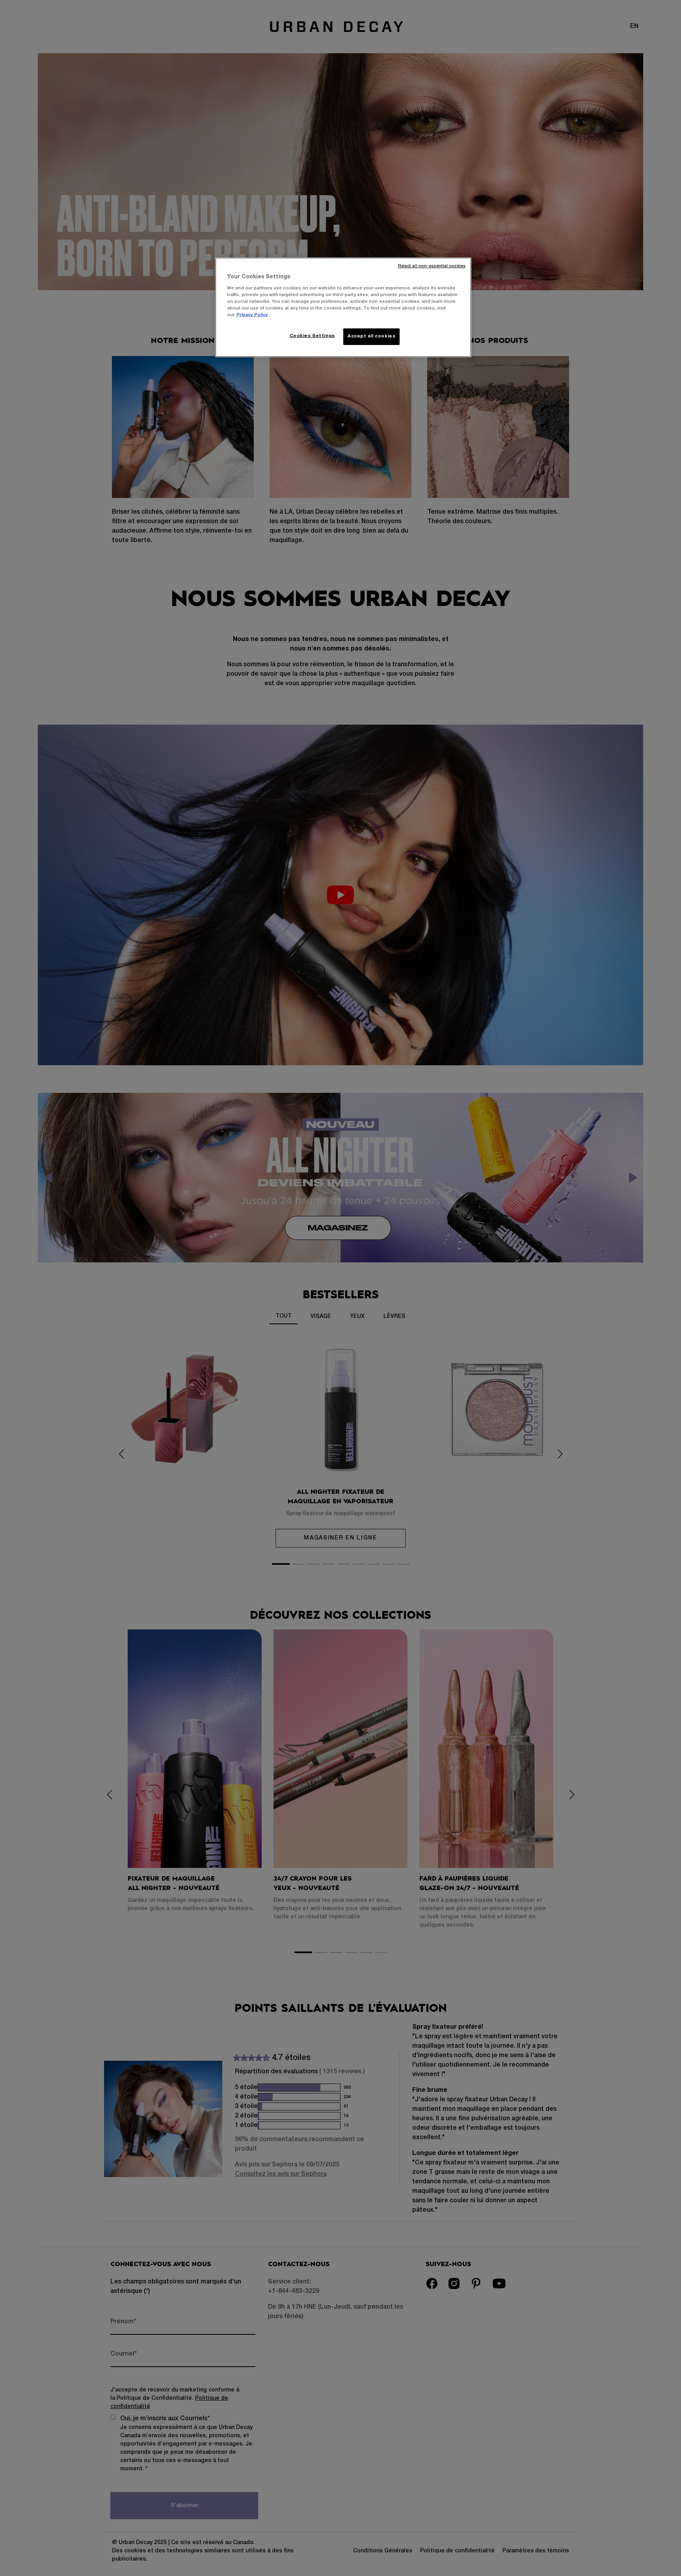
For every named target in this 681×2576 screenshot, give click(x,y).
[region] (343, 307)
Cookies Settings (312, 336)
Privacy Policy (252, 315)
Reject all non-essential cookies (432, 266)
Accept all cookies (371, 336)
